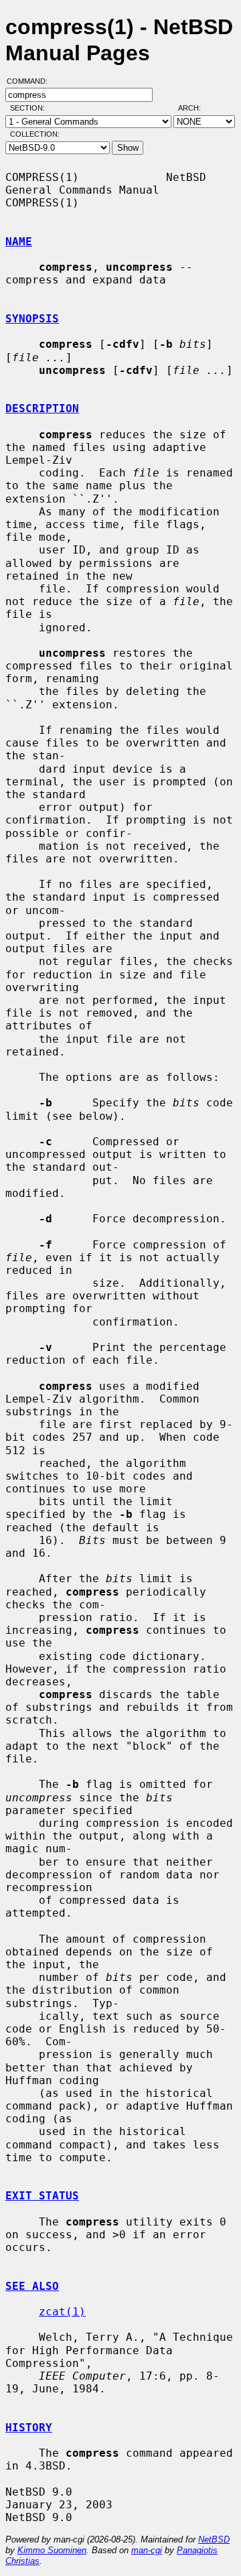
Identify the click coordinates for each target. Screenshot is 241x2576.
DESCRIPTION (42, 408)
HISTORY (29, 2428)
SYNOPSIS (32, 319)
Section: (30, 108)
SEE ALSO (32, 2286)
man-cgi (147, 2550)
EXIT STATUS (42, 2196)
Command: (31, 81)
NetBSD (214, 2539)
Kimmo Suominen (52, 2550)
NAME (19, 242)
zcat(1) (62, 2312)
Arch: (195, 108)
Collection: (35, 134)
